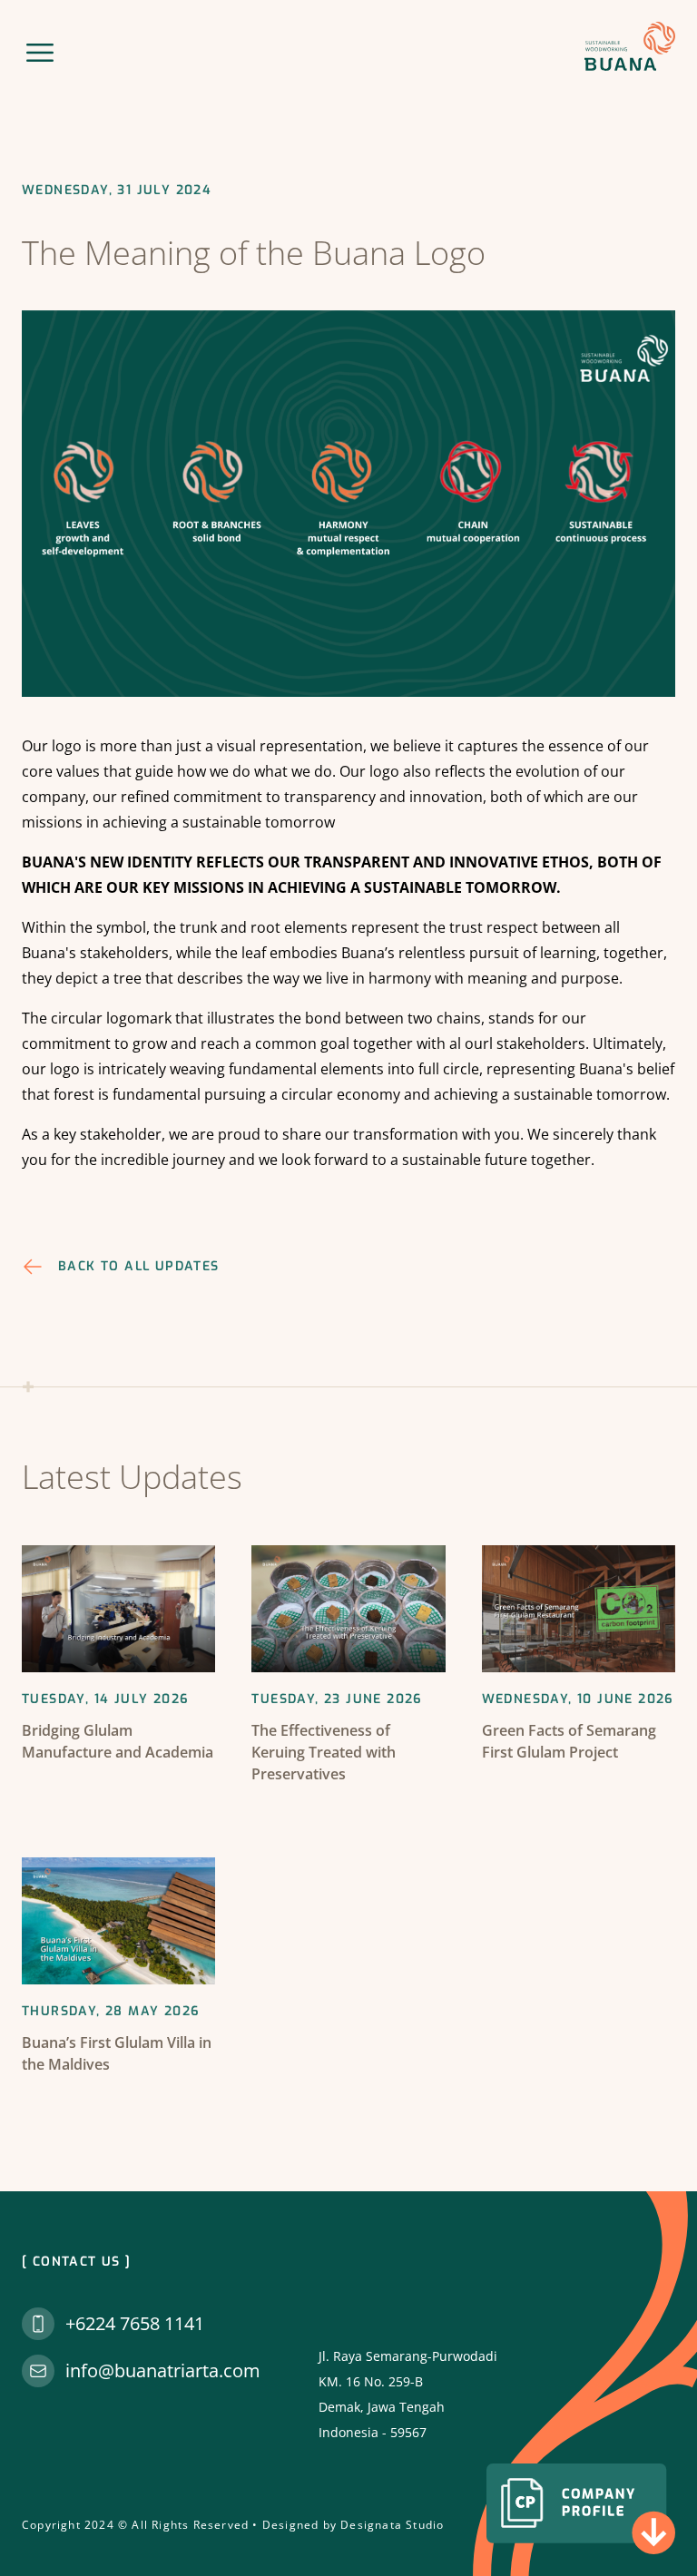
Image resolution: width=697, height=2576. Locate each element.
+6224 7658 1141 (135, 2323)
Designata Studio (392, 2525)
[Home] (630, 46)
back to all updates (139, 1266)
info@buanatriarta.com (163, 2370)
